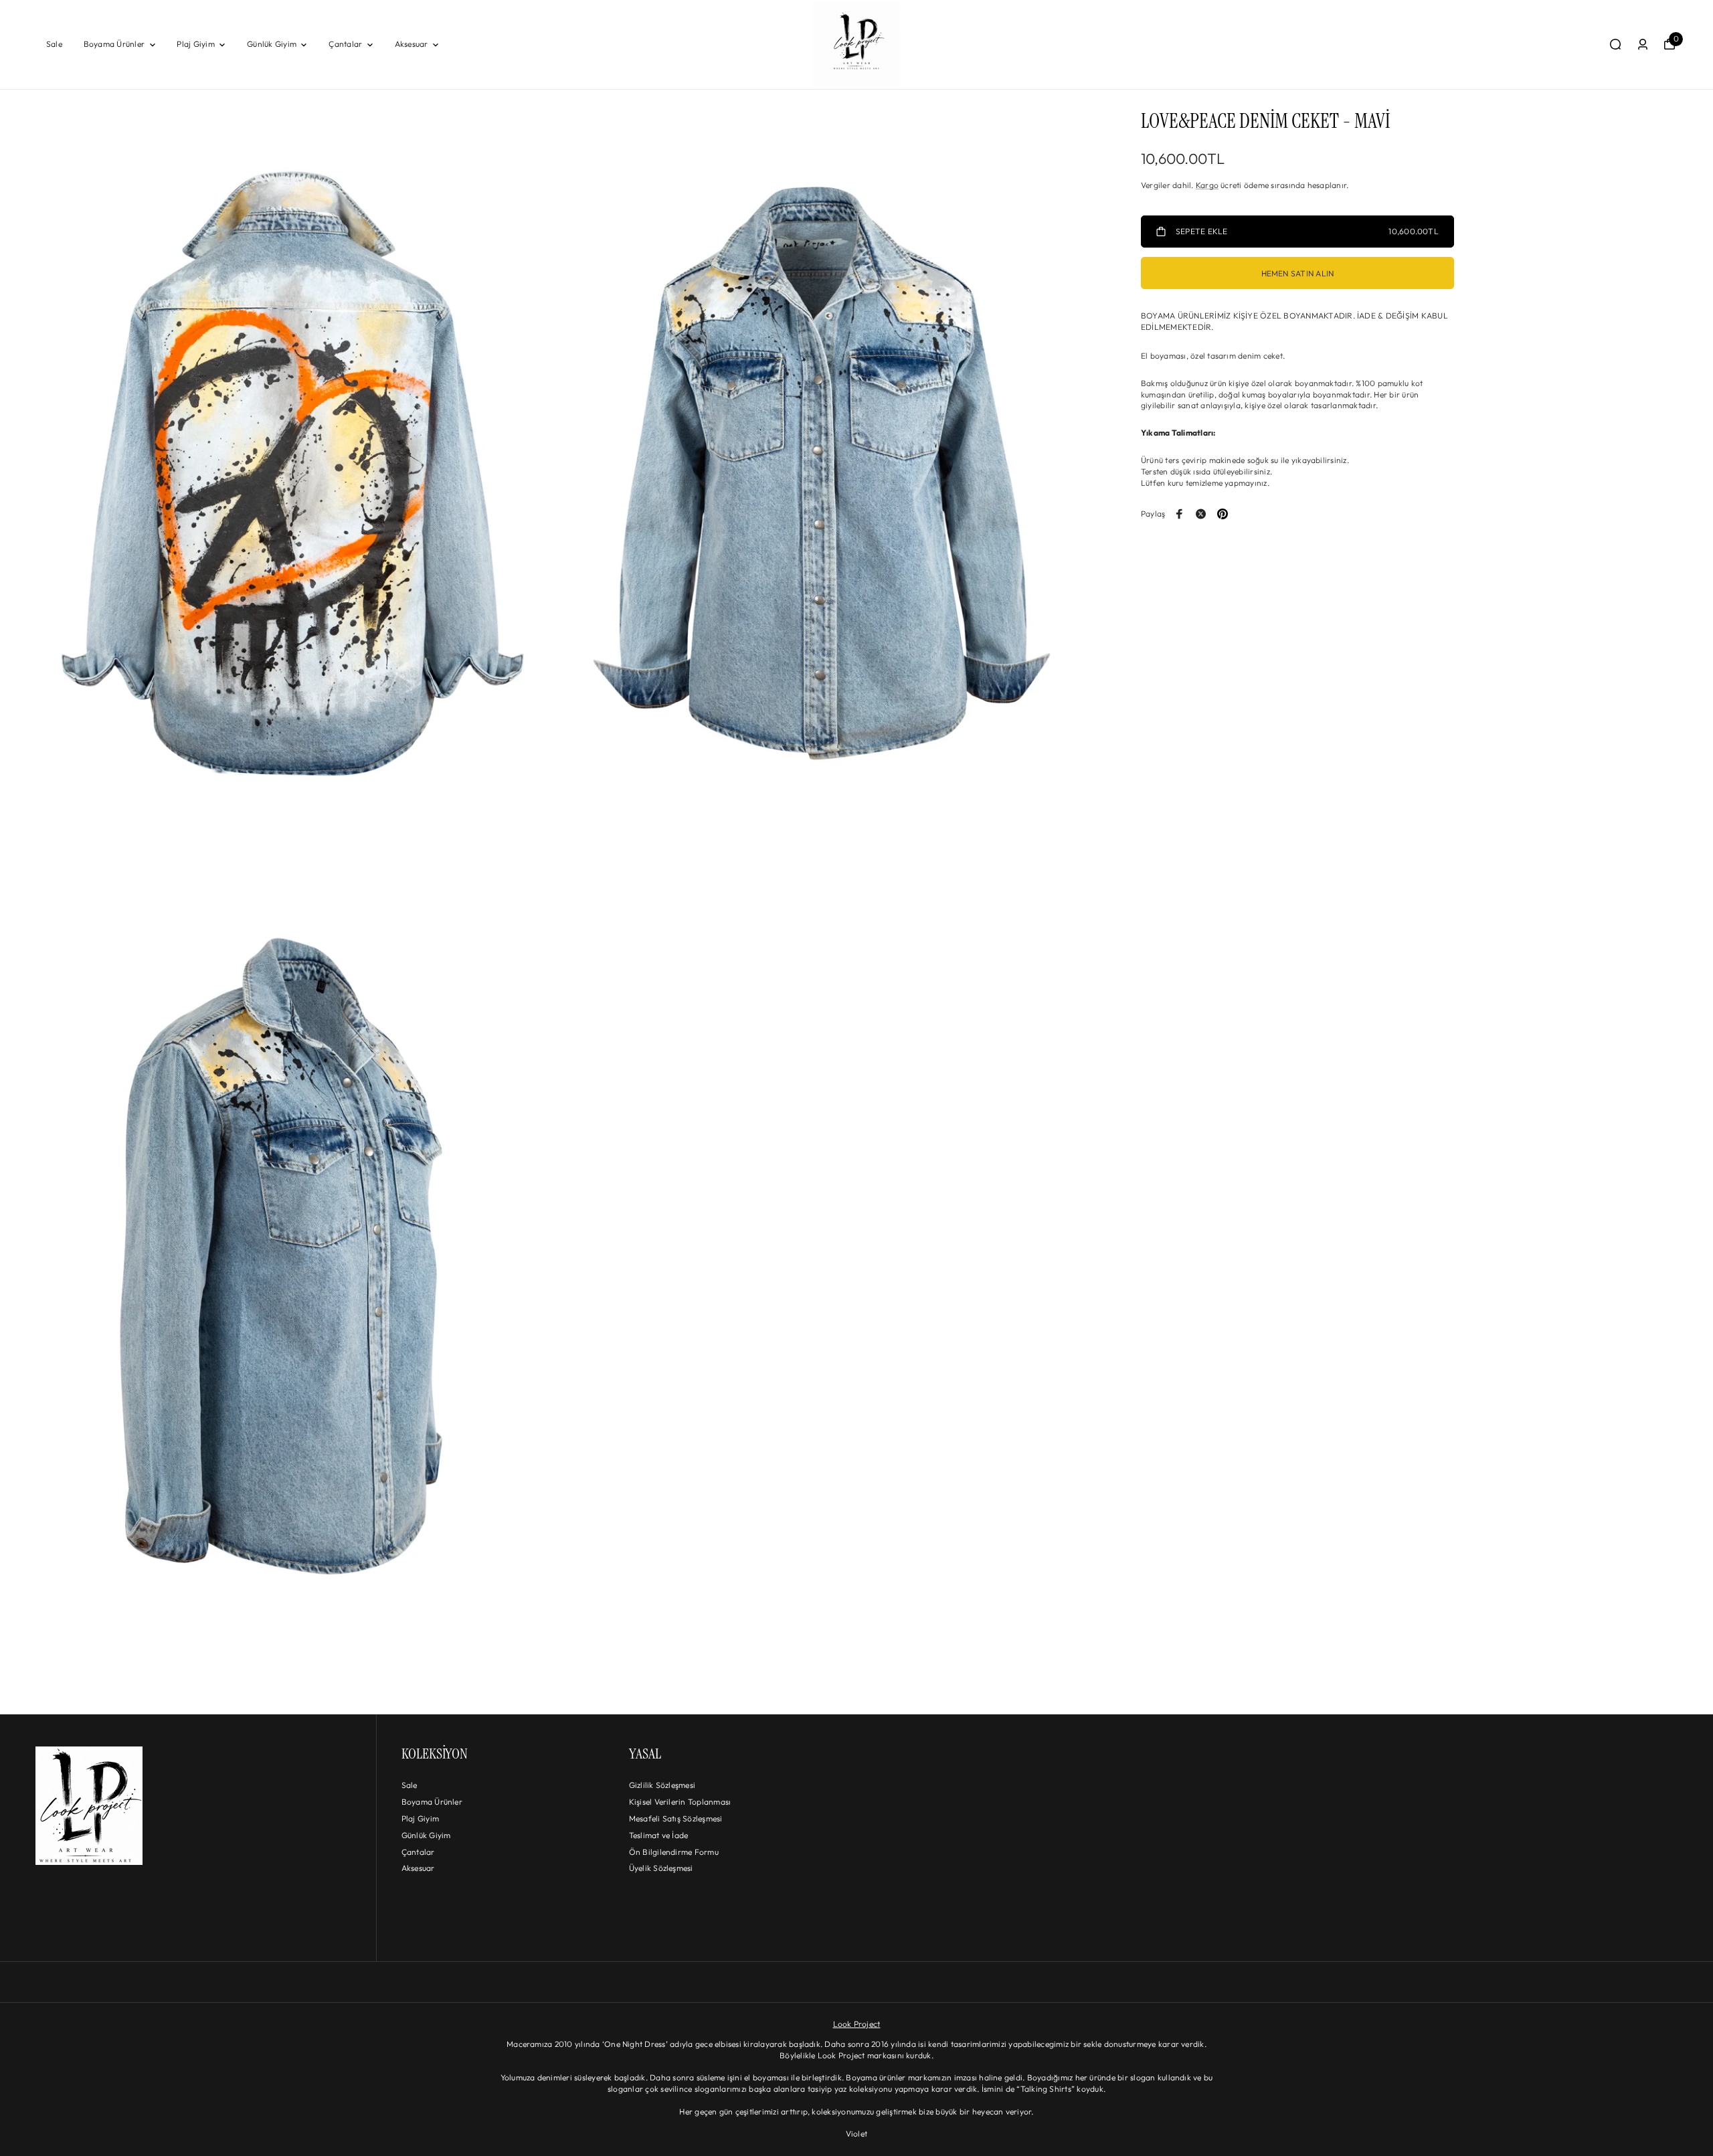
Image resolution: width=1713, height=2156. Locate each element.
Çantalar (345, 44)
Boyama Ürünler (114, 44)
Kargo (1207, 185)
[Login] (1643, 44)
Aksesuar (412, 44)
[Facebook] (1180, 514)
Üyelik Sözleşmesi (661, 1868)
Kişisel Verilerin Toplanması (680, 1802)
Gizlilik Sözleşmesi (662, 1785)
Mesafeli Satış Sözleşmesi (676, 1818)
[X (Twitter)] (1201, 514)
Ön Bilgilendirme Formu (674, 1852)
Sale (54, 44)
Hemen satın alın (1298, 273)
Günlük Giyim (272, 44)
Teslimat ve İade (659, 1835)
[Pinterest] (1223, 514)
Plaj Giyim (195, 44)
